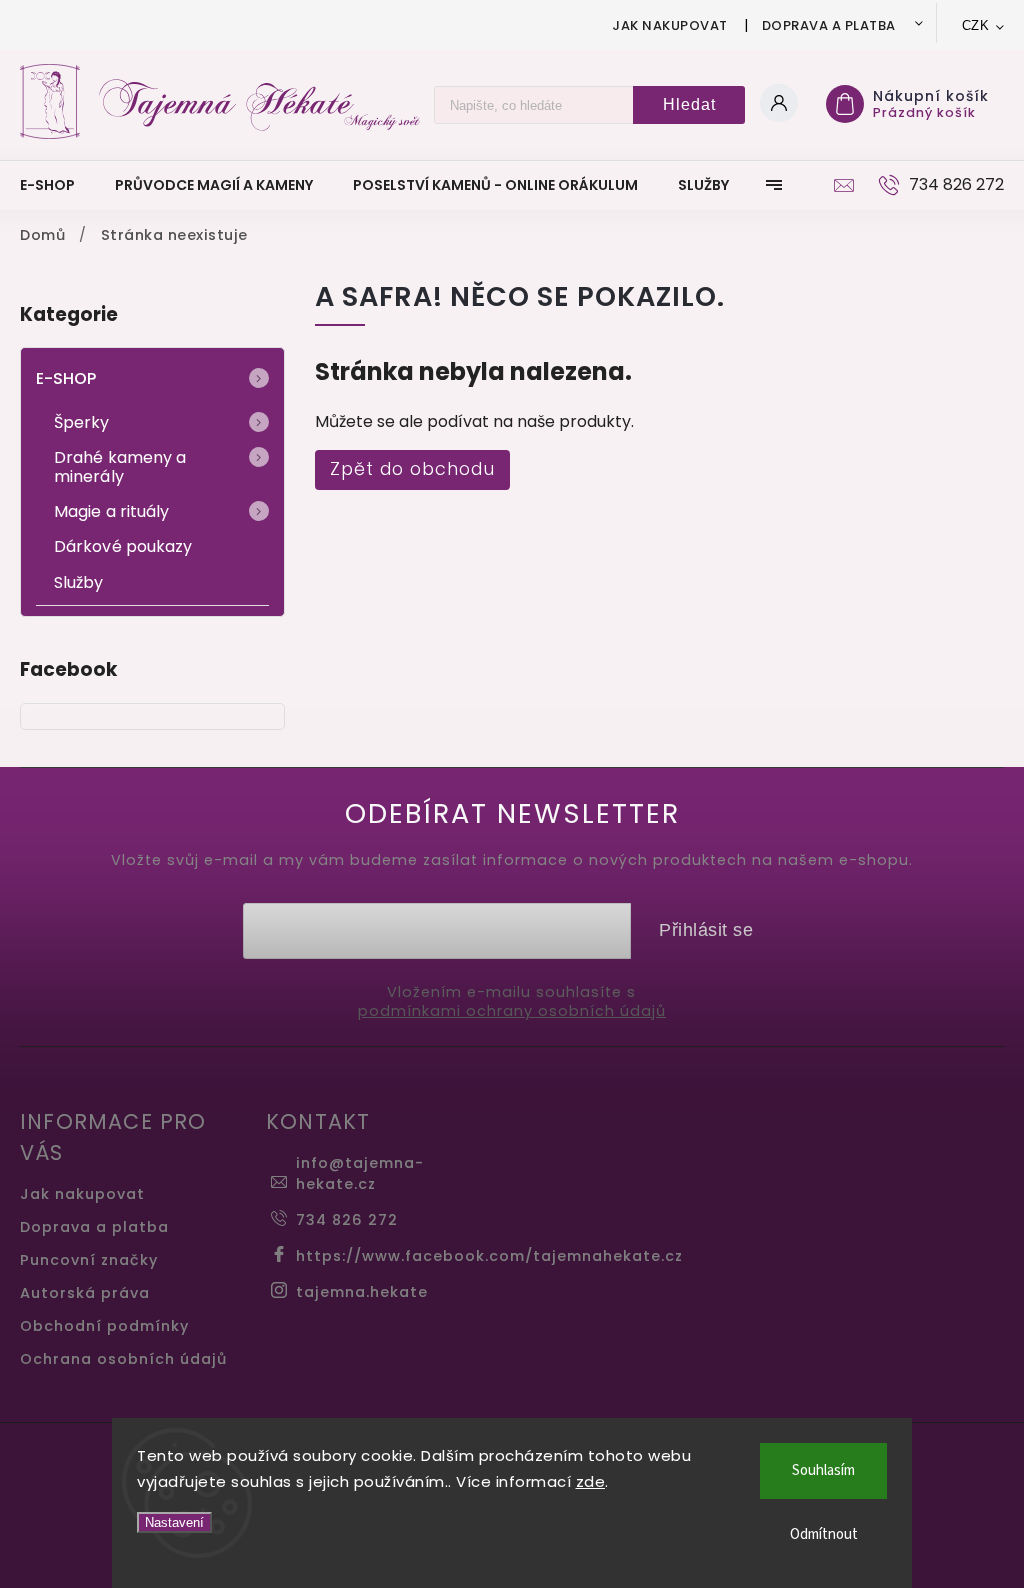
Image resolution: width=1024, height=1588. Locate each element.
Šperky (82, 422)
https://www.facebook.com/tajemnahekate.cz (489, 1256)
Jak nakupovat (670, 25)
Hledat (689, 104)
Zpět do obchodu (412, 469)
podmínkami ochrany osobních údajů (512, 1011)
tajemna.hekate (362, 1292)
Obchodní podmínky (104, 1326)
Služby (79, 582)
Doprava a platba (829, 25)
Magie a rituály (112, 511)
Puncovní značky (89, 1260)
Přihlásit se (706, 930)
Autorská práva (85, 1293)
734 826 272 (347, 1220)
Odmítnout (824, 1534)
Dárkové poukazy (123, 546)
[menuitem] (57, 185)
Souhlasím (823, 1470)
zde (591, 1481)
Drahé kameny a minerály (120, 467)
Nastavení (174, 1522)
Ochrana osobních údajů (123, 1359)
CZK (976, 25)
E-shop (66, 378)
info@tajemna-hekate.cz (360, 1173)
